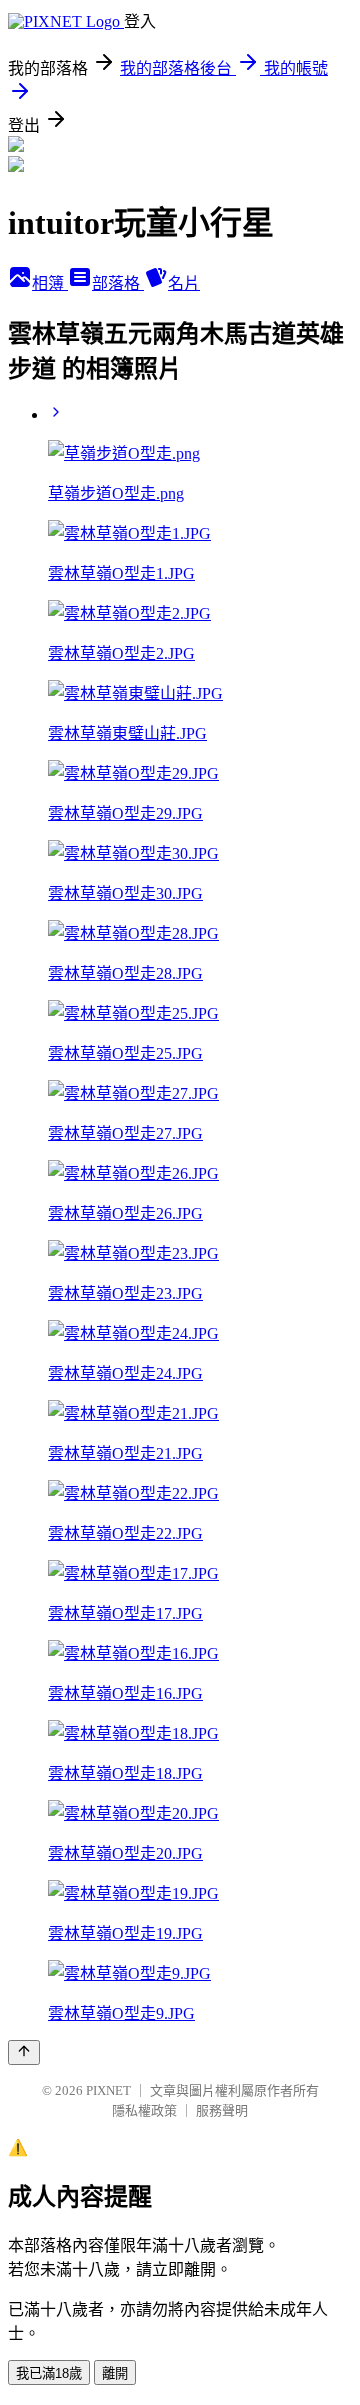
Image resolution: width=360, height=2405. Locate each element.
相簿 (50, 283)
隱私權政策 (144, 2110)
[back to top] (24, 2052)
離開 (115, 2373)
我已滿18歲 (49, 2373)
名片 (184, 283)
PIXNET (108, 2090)
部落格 (118, 283)
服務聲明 (222, 2110)
